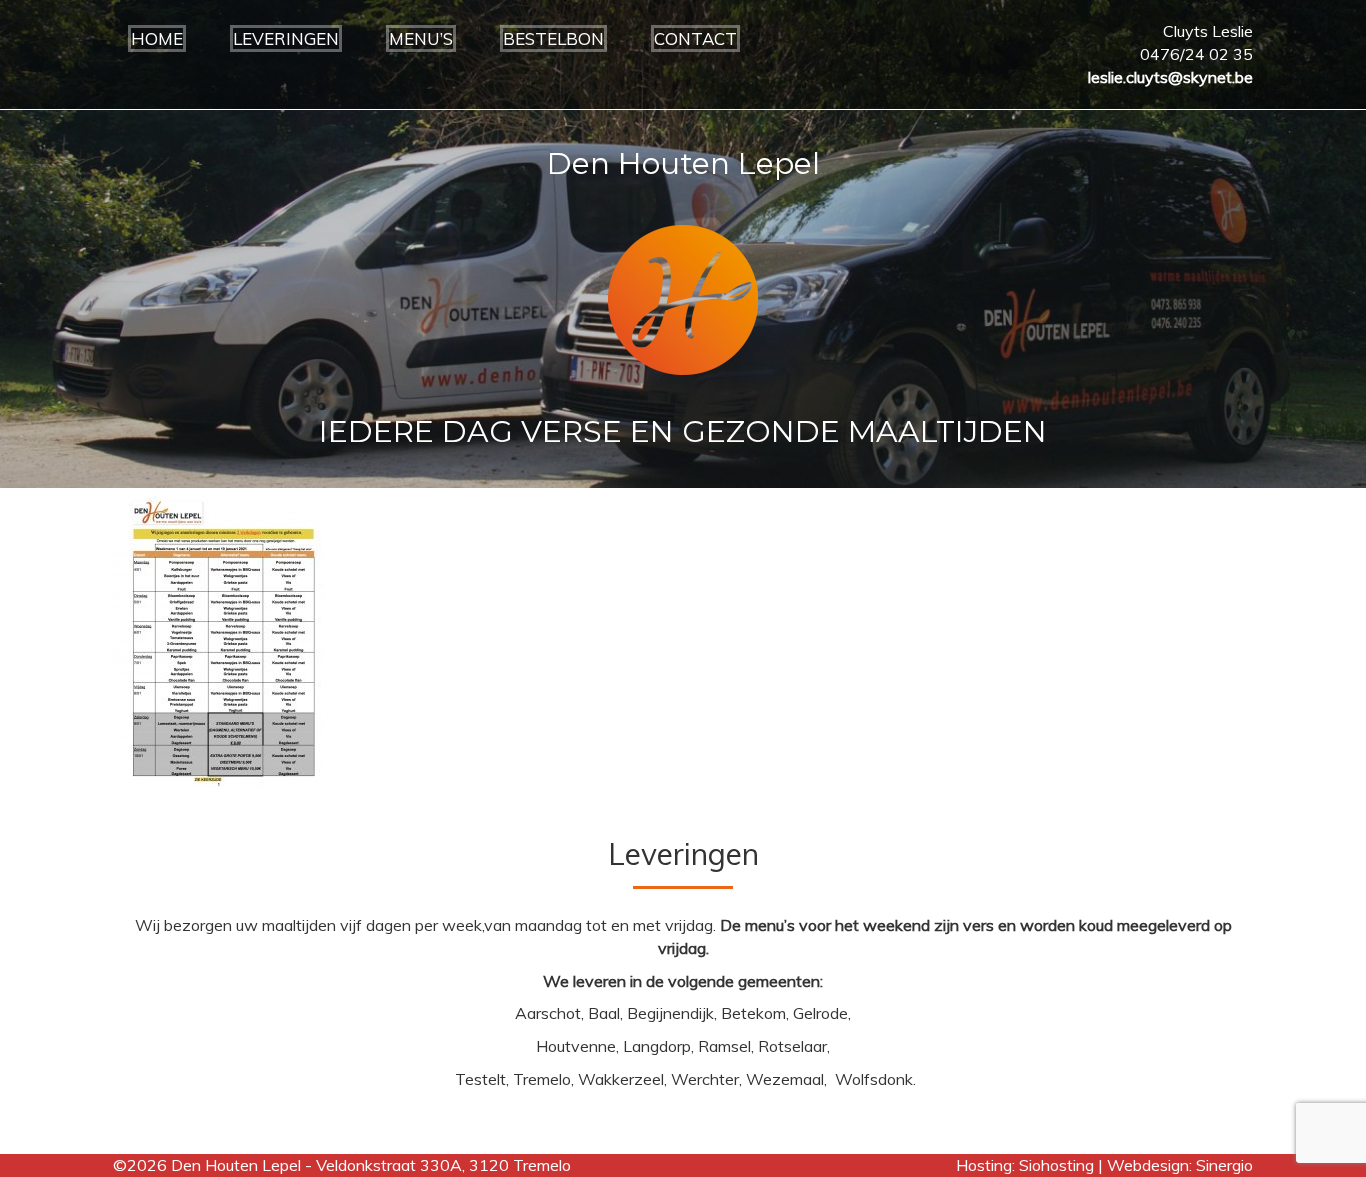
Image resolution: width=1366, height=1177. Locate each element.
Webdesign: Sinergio (1180, 1165)
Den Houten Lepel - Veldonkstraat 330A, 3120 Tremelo (371, 1165)
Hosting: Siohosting (1027, 1165)
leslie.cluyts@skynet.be (1170, 77)
